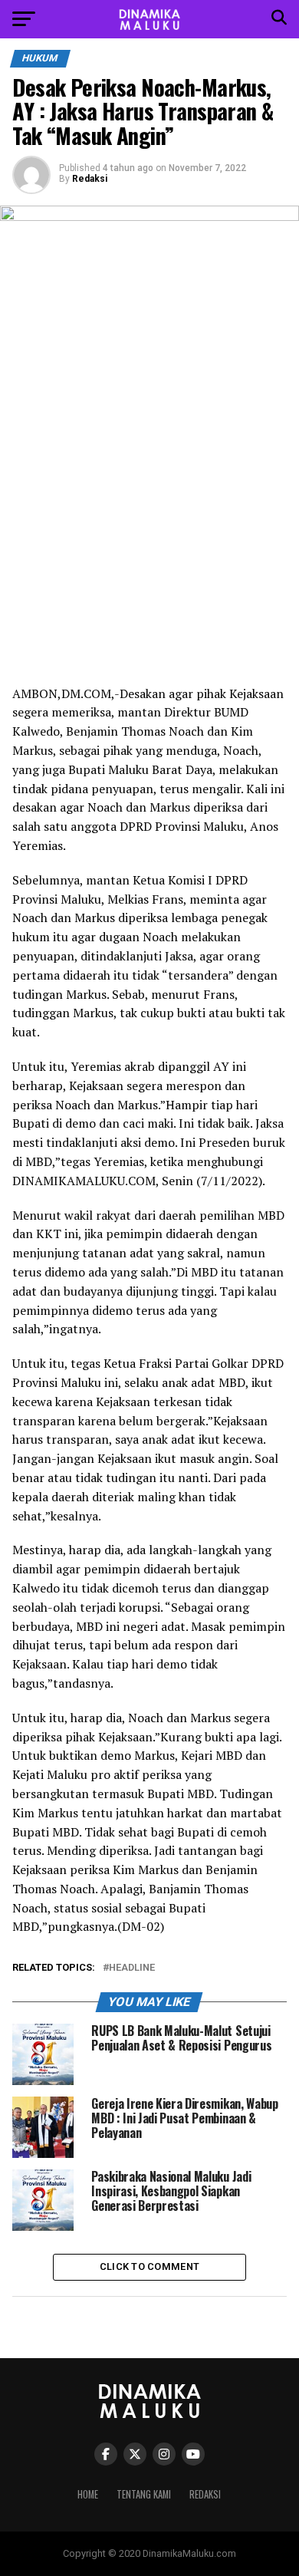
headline (132, 1968)
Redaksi (90, 179)
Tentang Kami (144, 2494)
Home (88, 2494)
